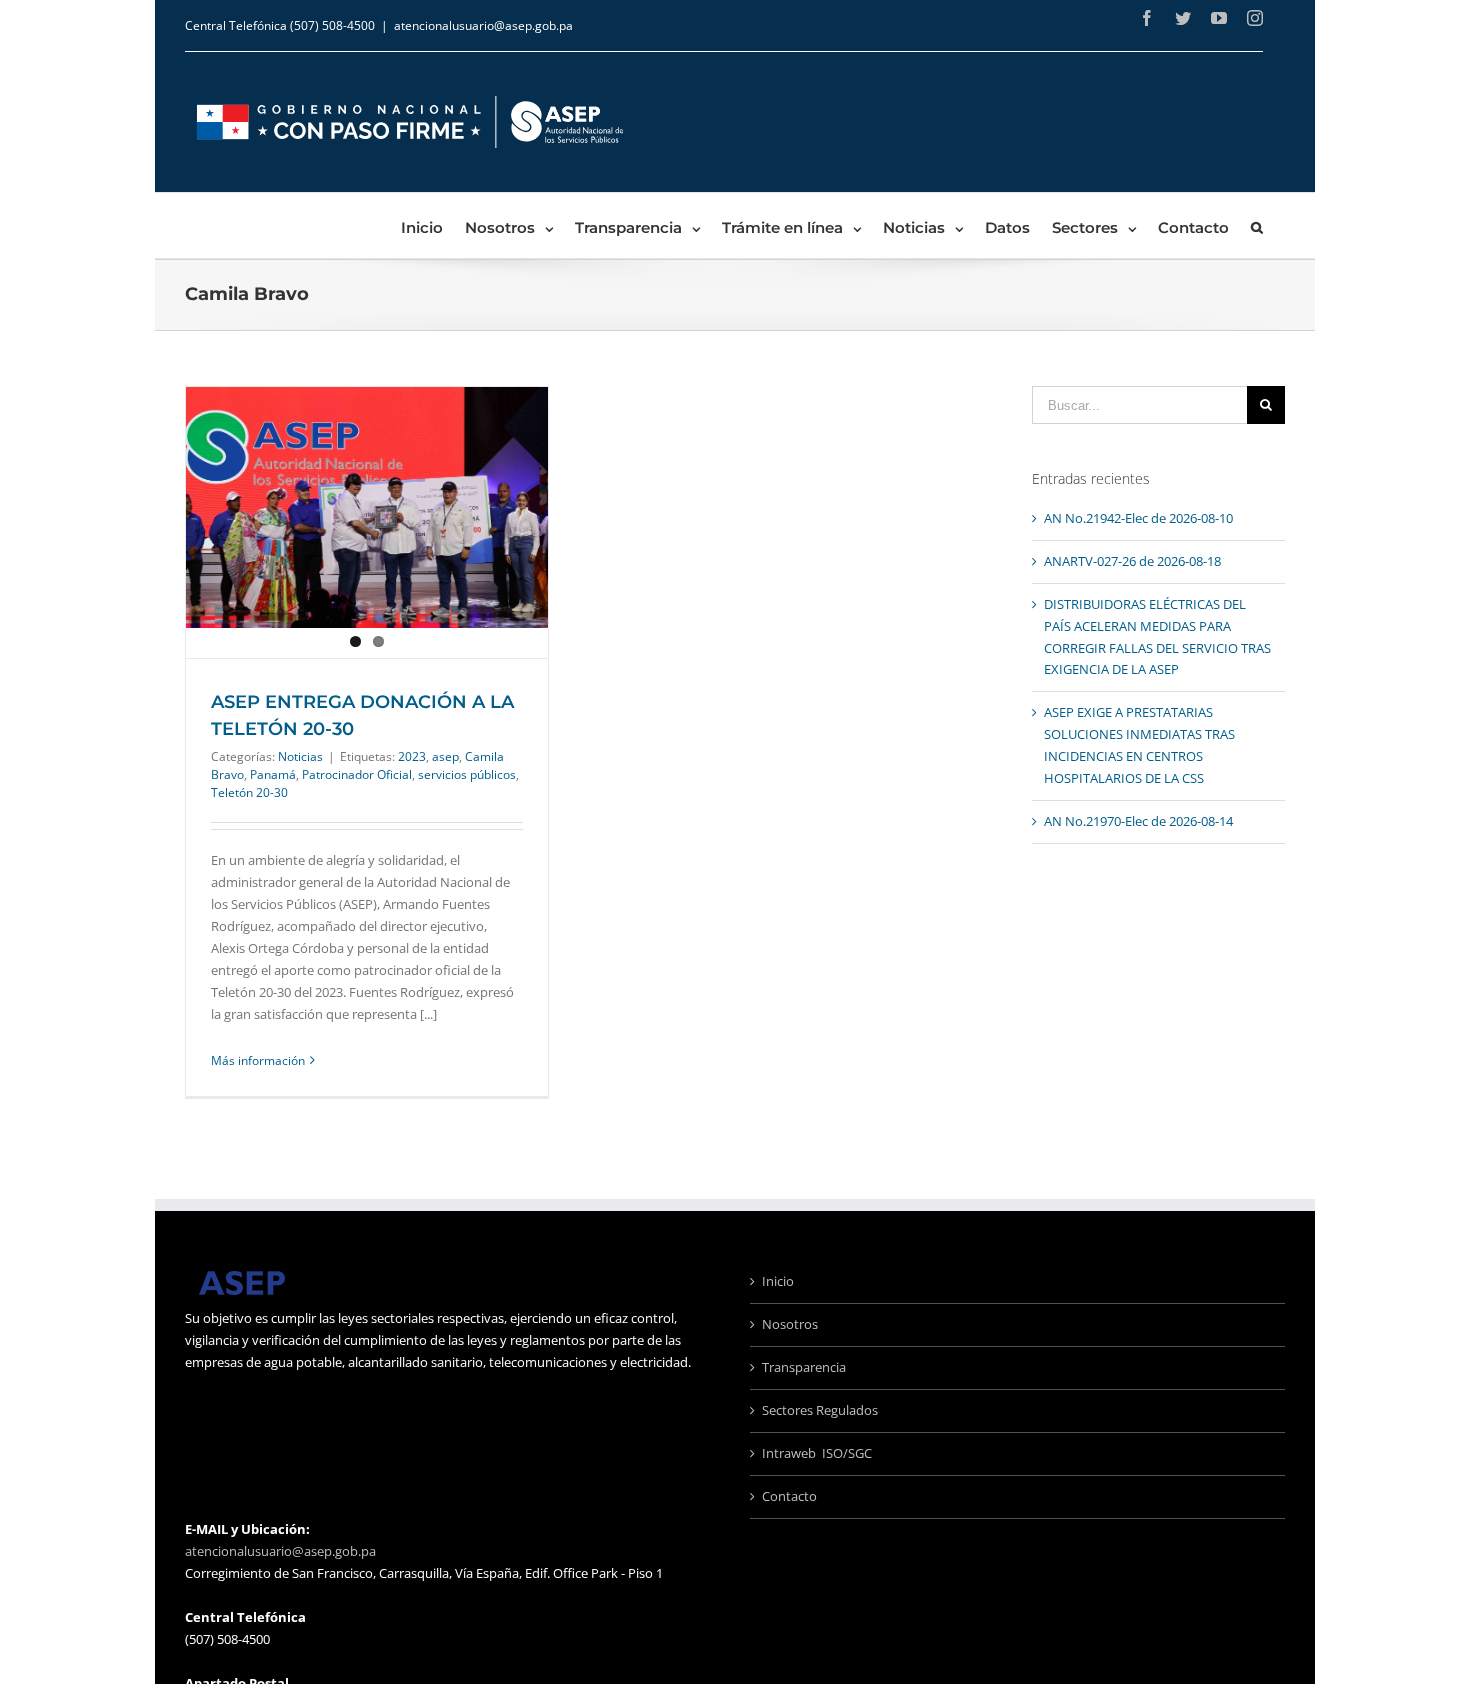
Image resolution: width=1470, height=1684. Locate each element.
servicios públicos (467, 774)
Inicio (778, 1281)
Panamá (273, 774)
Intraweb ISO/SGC (817, 1453)
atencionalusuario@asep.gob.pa (483, 25)
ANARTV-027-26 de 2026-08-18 (1132, 561)
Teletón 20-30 (249, 792)
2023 (412, 756)
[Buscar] (1257, 225)
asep (445, 756)
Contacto (789, 1496)
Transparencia (804, 1367)
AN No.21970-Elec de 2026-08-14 (1138, 821)
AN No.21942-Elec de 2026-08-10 (1138, 518)
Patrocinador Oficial (357, 774)
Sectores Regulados (820, 1410)
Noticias (300, 756)
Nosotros (790, 1324)
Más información (258, 1060)
